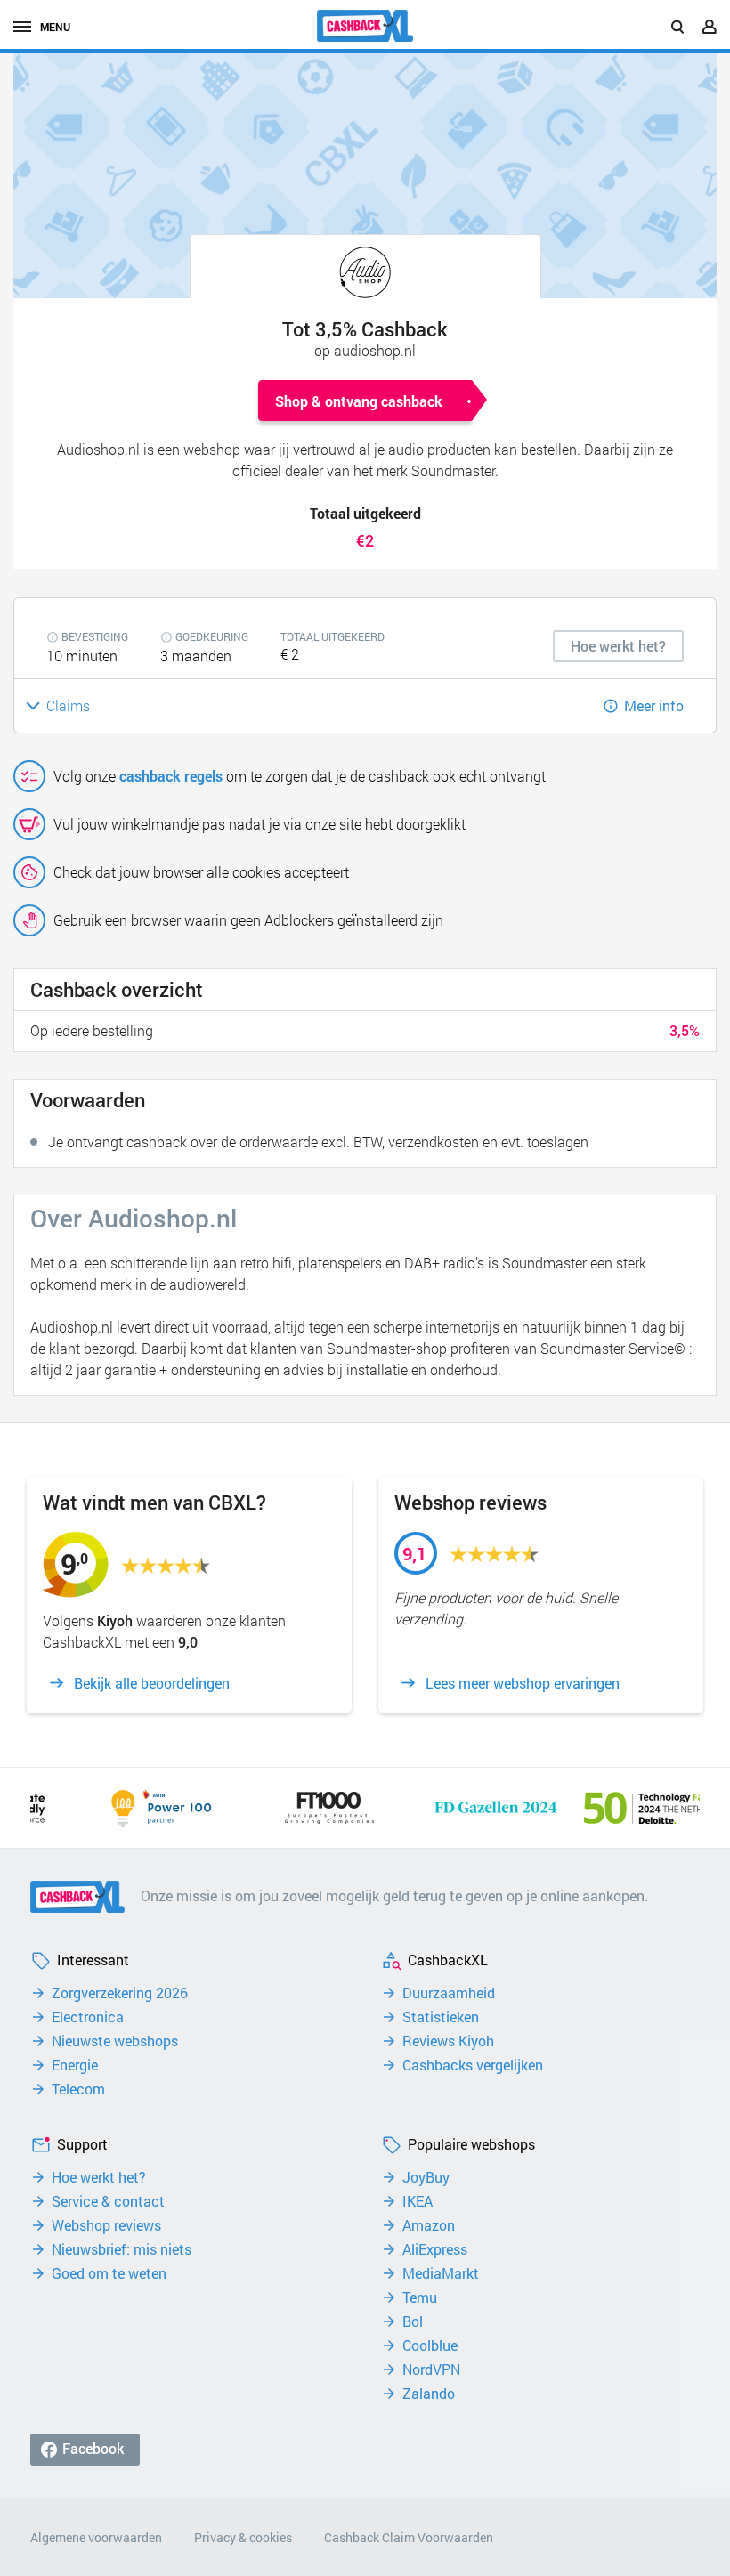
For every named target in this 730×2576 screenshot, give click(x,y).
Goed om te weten (109, 2273)
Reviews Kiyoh (448, 2041)
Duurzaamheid (449, 1993)
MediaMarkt (441, 2273)
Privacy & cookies (243, 2537)
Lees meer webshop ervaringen (523, 1683)
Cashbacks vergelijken (473, 2065)
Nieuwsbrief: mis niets (122, 2249)
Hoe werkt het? (99, 2177)
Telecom (78, 2089)
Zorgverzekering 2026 (120, 1993)
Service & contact (108, 2201)
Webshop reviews (106, 2225)
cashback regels (171, 776)
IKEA (418, 2201)
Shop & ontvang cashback (359, 401)
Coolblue (430, 2345)
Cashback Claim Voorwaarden (409, 2537)
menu (55, 27)
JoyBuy (426, 2177)
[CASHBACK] (365, 26)
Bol (413, 2321)
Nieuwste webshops (115, 2041)
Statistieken (441, 2017)
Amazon (429, 2225)
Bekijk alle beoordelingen (152, 1683)
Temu (420, 2297)
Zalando (429, 2394)
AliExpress (435, 2249)
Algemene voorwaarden (96, 2537)
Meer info (654, 705)
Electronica (88, 2017)
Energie (75, 2065)
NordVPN (431, 2369)
